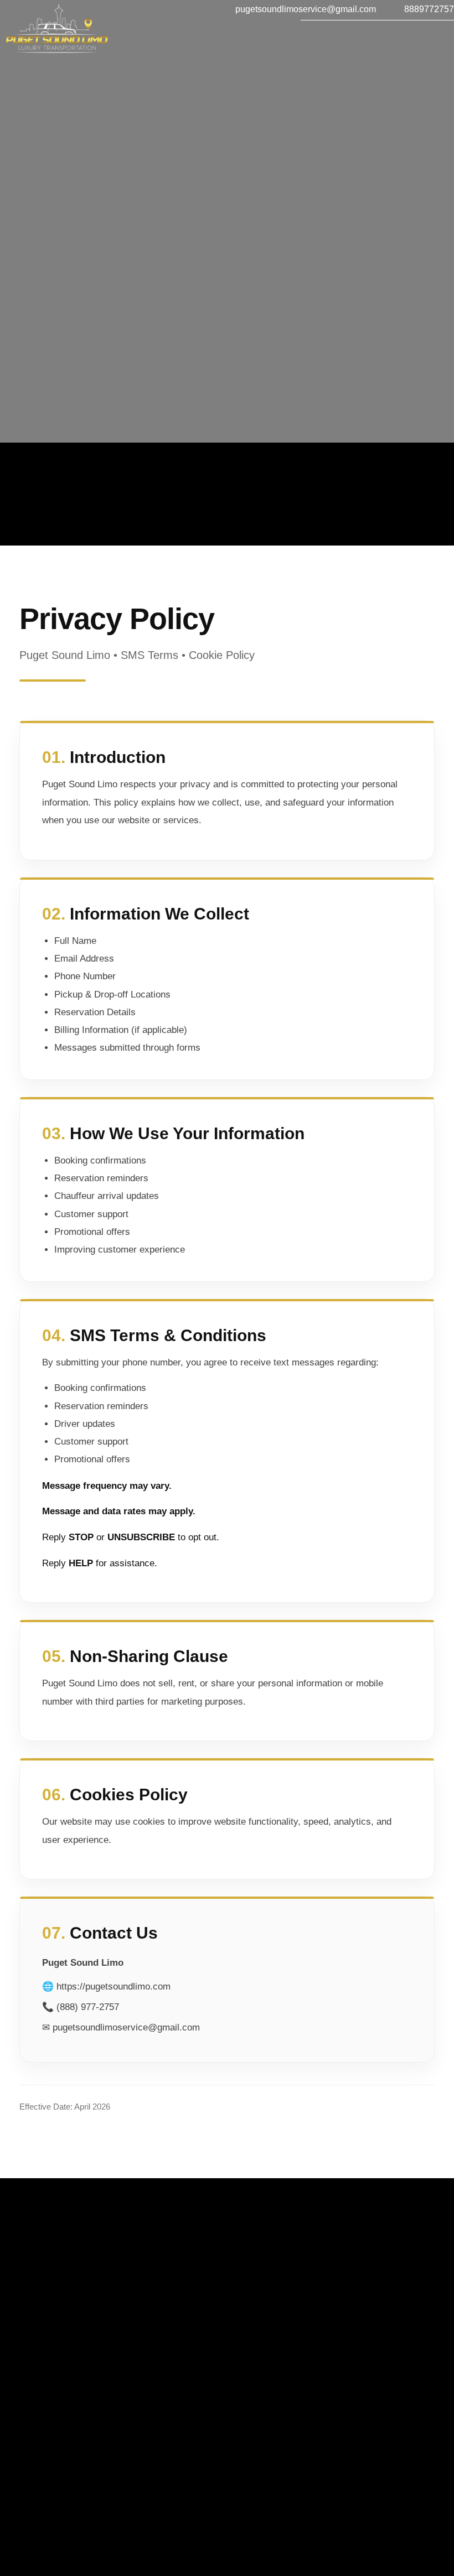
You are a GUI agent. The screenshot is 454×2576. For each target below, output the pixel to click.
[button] (223, 43)
